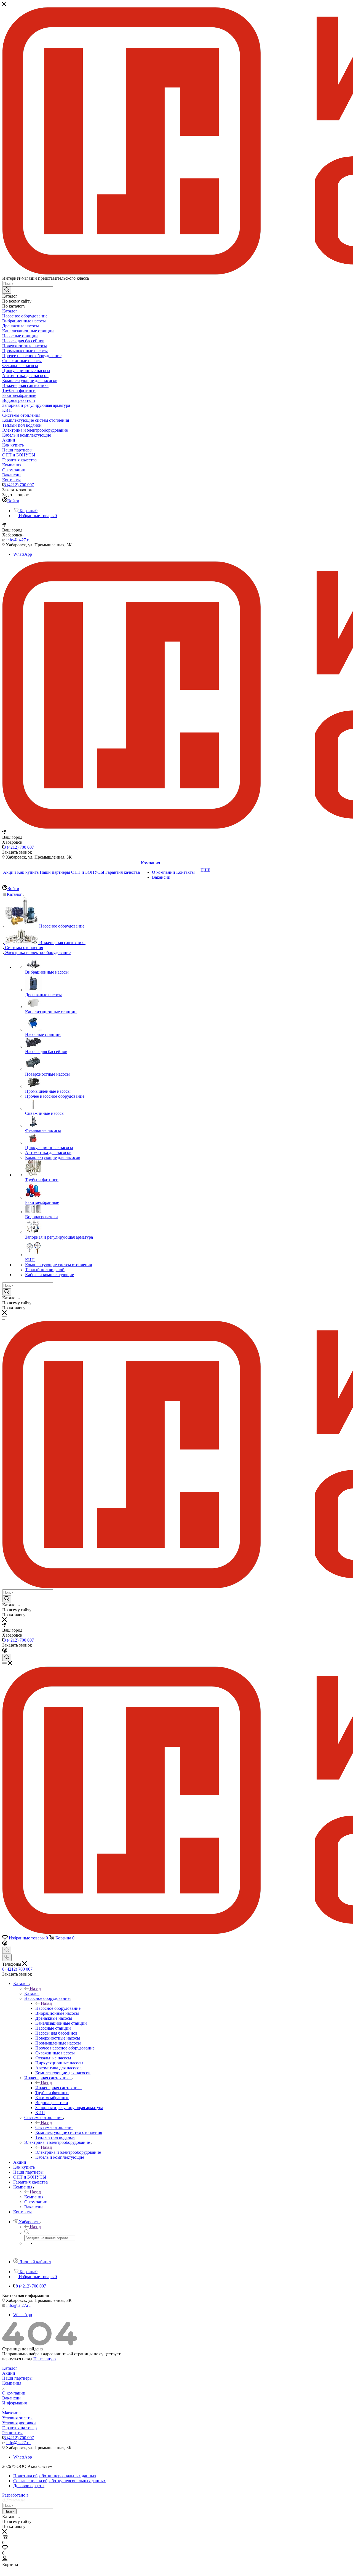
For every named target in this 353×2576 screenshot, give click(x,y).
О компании (14, 2393)
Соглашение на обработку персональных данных (60, 2481)
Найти (9, 2511)
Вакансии (11, 2398)
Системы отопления (54, 2127)
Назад (35, 1988)
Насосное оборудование (58, 2008)
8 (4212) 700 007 (19, 485)
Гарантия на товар (19, 2428)
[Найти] (7, 290)
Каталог (32, 1993)
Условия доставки (19, 2423)
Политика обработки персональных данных (55, 2476)
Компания (34, 2197)
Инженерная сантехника (58, 2088)
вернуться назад (17, 2359)
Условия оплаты (17, 2418)
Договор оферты (29, 2486)
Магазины (12, 2413)
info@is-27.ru (18, 540)
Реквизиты (12, 2433)
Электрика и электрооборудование (68, 2152)
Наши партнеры (17, 2378)
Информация (14, 2403)
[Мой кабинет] (5, 1651)
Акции (9, 2373)
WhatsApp (23, 554)
